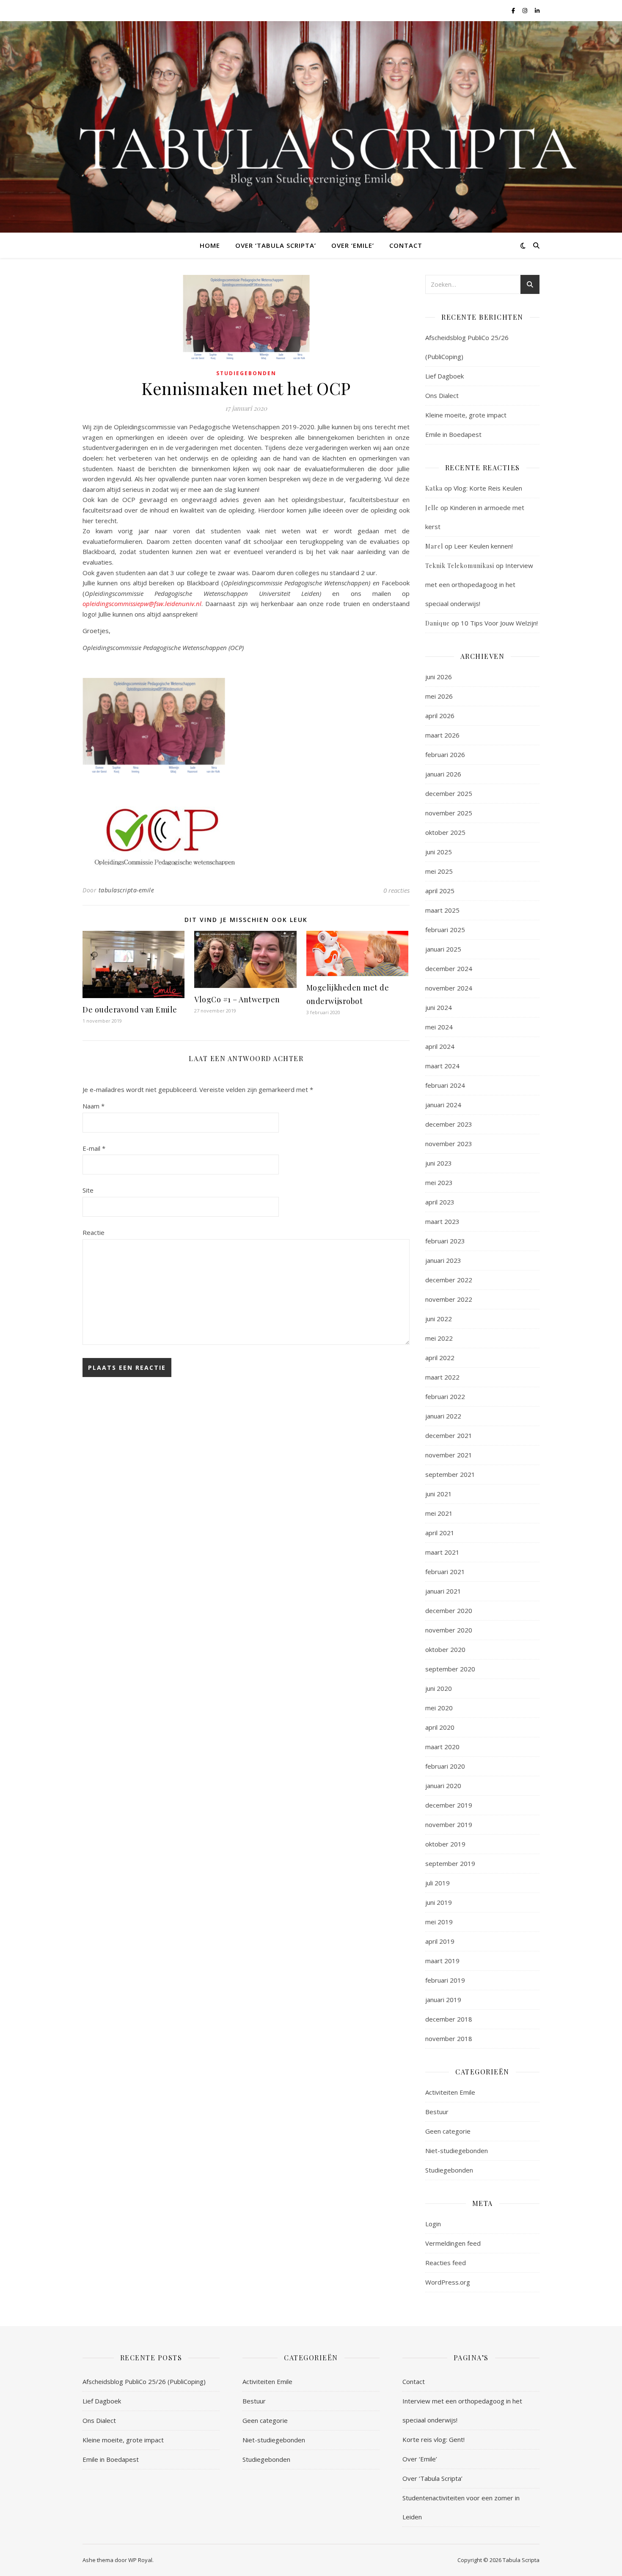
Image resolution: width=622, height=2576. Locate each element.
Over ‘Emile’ (353, 245)
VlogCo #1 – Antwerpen (237, 999)
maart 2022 (442, 1377)
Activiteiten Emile (450, 2092)
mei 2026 (439, 696)
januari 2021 (443, 1591)
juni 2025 (439, 852)
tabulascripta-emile (127, 890)
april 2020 (440, 1727)
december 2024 (449, 968)
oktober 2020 (445, 1649)
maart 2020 (442, 1747)
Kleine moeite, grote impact (467, 415)
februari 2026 (445, 754)
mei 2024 (439, 1027)
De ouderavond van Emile (130, 1010)
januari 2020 (443, 1786)
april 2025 (440, 891)
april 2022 (440, 1358)
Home (210, 245)
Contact (406, 245)
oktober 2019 (445, 1844)
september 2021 (450, 1474)
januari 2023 (443, 1260)
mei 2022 (439, 1338)
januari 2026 (443, 774)
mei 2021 (439, 1513)
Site (88, 1190)
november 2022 (449, 1299)
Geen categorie (448, 2131)
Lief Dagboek (444, 376)
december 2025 (449, 793)
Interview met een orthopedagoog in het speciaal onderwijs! (479, 584)
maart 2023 (442, 1221)
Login (433, 2224)
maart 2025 (442, 910)
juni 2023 (439, 1163)
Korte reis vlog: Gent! (433, 2439)
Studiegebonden (246, 373)
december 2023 (449, 1124)
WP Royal (140, 2560)
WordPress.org (448, 2282)
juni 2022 (439, 1319)
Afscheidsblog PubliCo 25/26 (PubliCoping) (144, 2381)
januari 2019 (443, 2000)
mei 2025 (439, 871)
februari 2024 (445, 1085)
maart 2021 (442, 1552)
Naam (94, 1106)
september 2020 (450, 1669)
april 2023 (440, 1202)
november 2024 (449, 988)
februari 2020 (445, 1766)
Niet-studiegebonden (457, 2151)
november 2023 (449, 1144)
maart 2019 (442, 1961)
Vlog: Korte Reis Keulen (488, 488)
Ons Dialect (442, 395)
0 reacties (396, 890)
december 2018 (449, 2019)
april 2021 (440, 1533)
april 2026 (440, 716)
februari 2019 (445, 1980)
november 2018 (449, 2038)
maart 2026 (442, 735)
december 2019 (449, 1805)
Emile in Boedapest (453, 434)
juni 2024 (439, 1007)
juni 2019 (439, 1902)
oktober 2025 (445, 832)
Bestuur (437, 2112)
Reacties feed (446, 2263)
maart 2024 (442, 1066)
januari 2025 (443, 949)
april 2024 (440, 1046)
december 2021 (449, 1435)
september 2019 (450, 1863)
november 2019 (449, 1824)
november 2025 (449, 813)
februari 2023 (445, 1241)
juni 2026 (439, 677)
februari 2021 (445, 1572)
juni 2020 (439, 1688)
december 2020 (449, 1610)
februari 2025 (445, 930)
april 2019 (440, 1941)
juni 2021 (439, 1494)
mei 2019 (439, 1922)
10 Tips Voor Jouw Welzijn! (499, 623)
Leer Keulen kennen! (483, 546)
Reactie (94, 1232)
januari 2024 (443, 1105)
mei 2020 (439, 1708)
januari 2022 (443, 1416)
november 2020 (449, 1630)
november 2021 (449, 1455)
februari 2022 (445, 1396)
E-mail (94, 1148)
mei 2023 (439, 1182)
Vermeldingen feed (453, 2243)
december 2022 (449, 1280)
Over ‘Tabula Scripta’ (276, 245)
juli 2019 (438, 1883)
